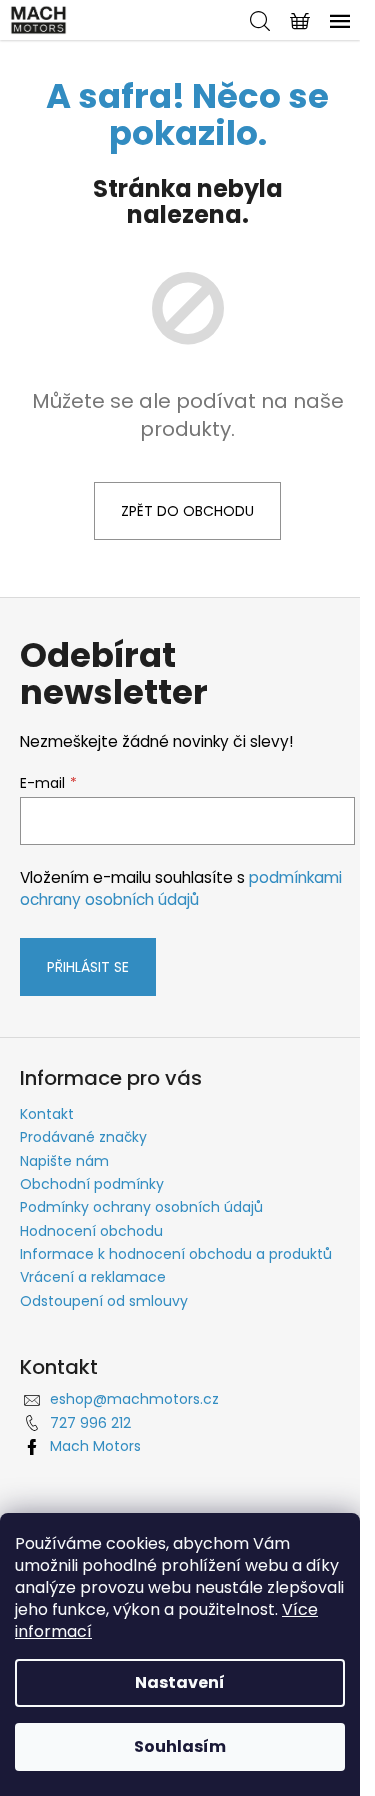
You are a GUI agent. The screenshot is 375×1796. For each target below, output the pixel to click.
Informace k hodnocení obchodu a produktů (176, 1254)
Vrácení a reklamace (93, 1277)
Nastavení (180, 1682)
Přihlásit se (88, 967)
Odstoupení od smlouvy (104, 1301)
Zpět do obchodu (187, 511)
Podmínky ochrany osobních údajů (141, 1207)
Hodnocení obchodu (91, 1231)
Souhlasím (180, 1746)
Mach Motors (95, 1446)
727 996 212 (90, 1423)
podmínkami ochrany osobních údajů (181, 888)
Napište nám (64, 1161)
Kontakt (47, 1114)
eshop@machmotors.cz (134, 1399)
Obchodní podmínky (92, 1184)
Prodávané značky (83, 1137)
